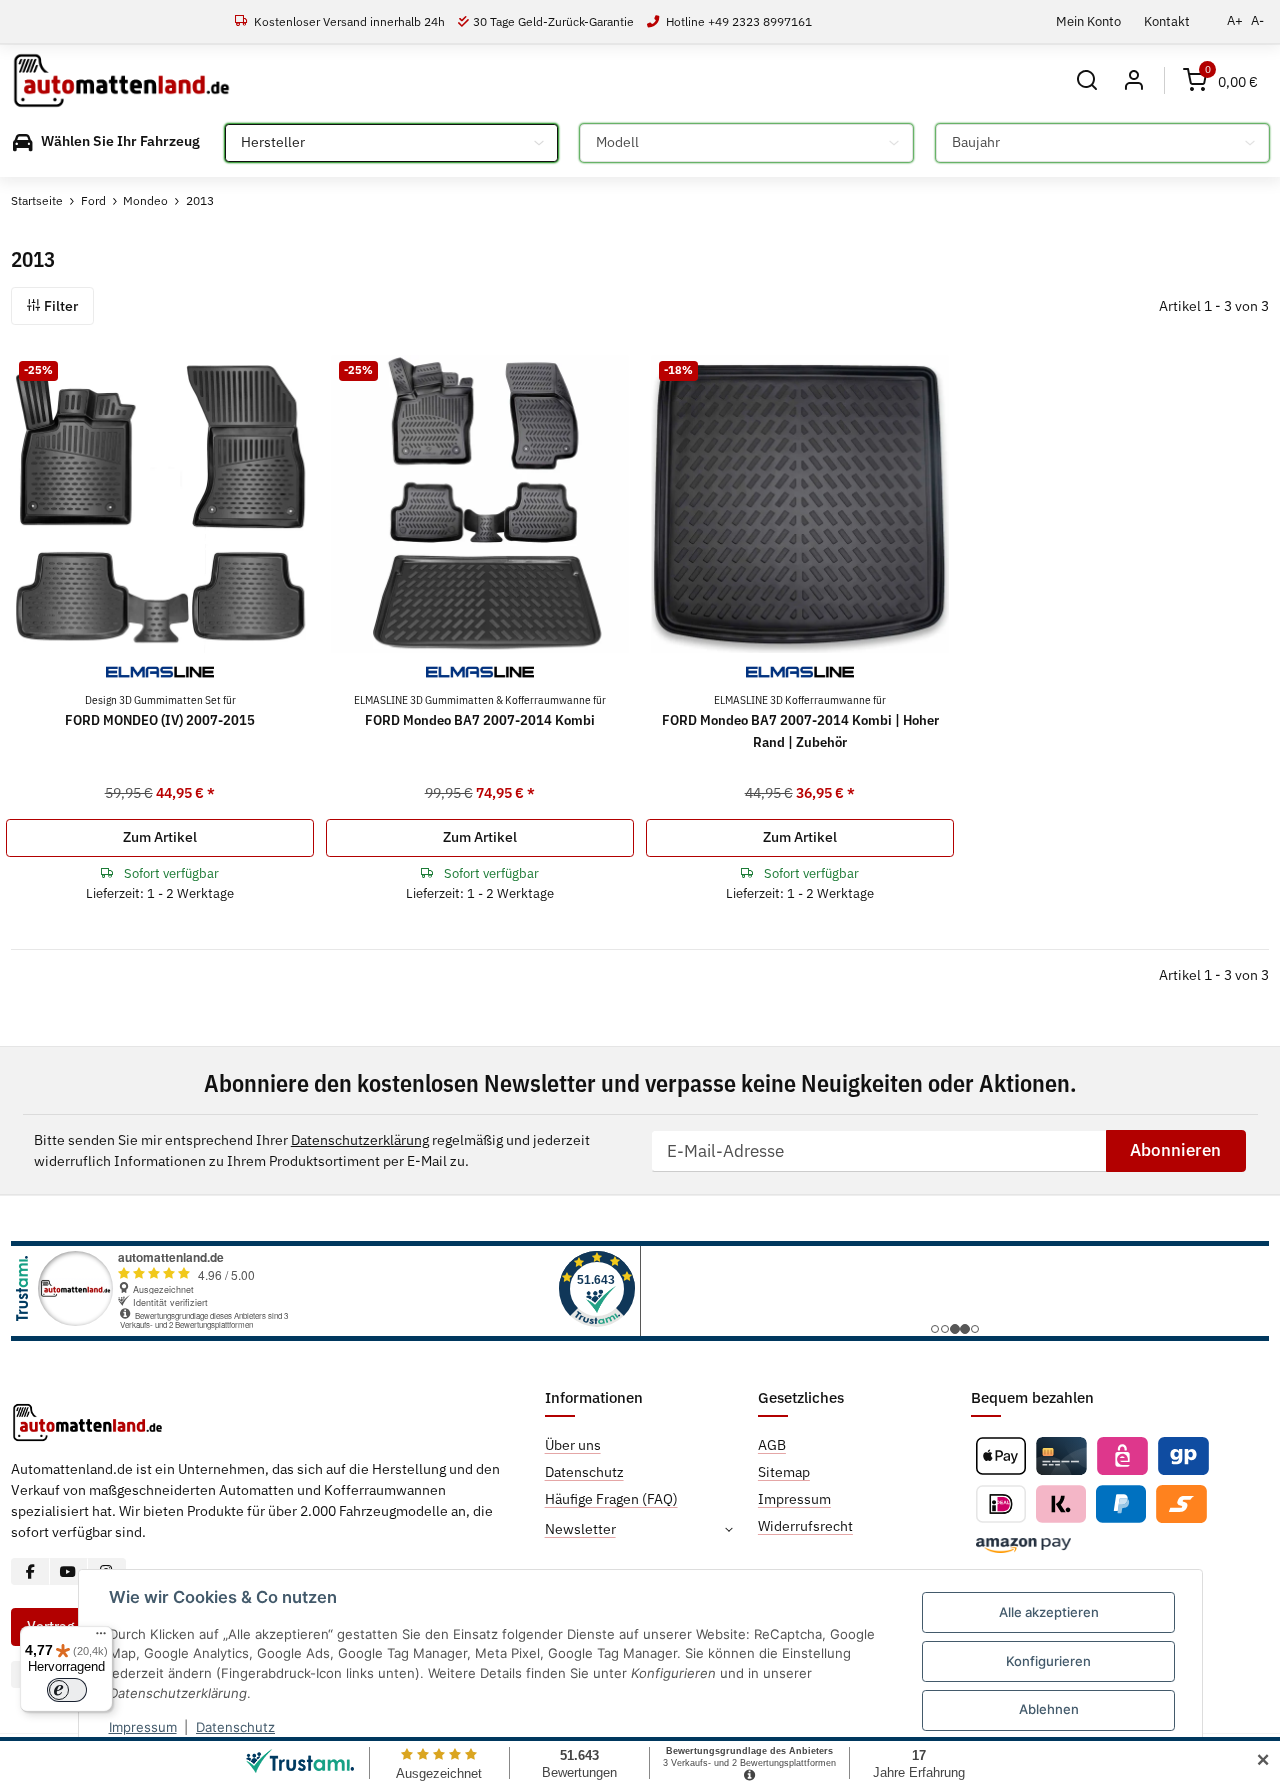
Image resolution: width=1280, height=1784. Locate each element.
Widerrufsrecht (805, 1526)
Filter (59, 306)
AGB (772, 1445)
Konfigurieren (1048, 1661)
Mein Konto (1088, 21)
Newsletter (580, 1529)
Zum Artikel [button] (160, 837)
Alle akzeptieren (1049, 1612)
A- (1257, 20)
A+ (1235, 20)
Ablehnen (1049, 1709)
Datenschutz (235, 1727)
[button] (1087, 80)
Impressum (143, 1727)
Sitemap (784, 1472)
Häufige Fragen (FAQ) (611, 1499)
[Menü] (101, 1638)
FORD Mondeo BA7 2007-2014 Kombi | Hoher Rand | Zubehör (800, 721)
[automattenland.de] (121, 81)
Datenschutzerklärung (360, 1140)
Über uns (573, 1445)
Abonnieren (1175, 1150)
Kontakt (1167, 21)
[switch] (67, 1690)
